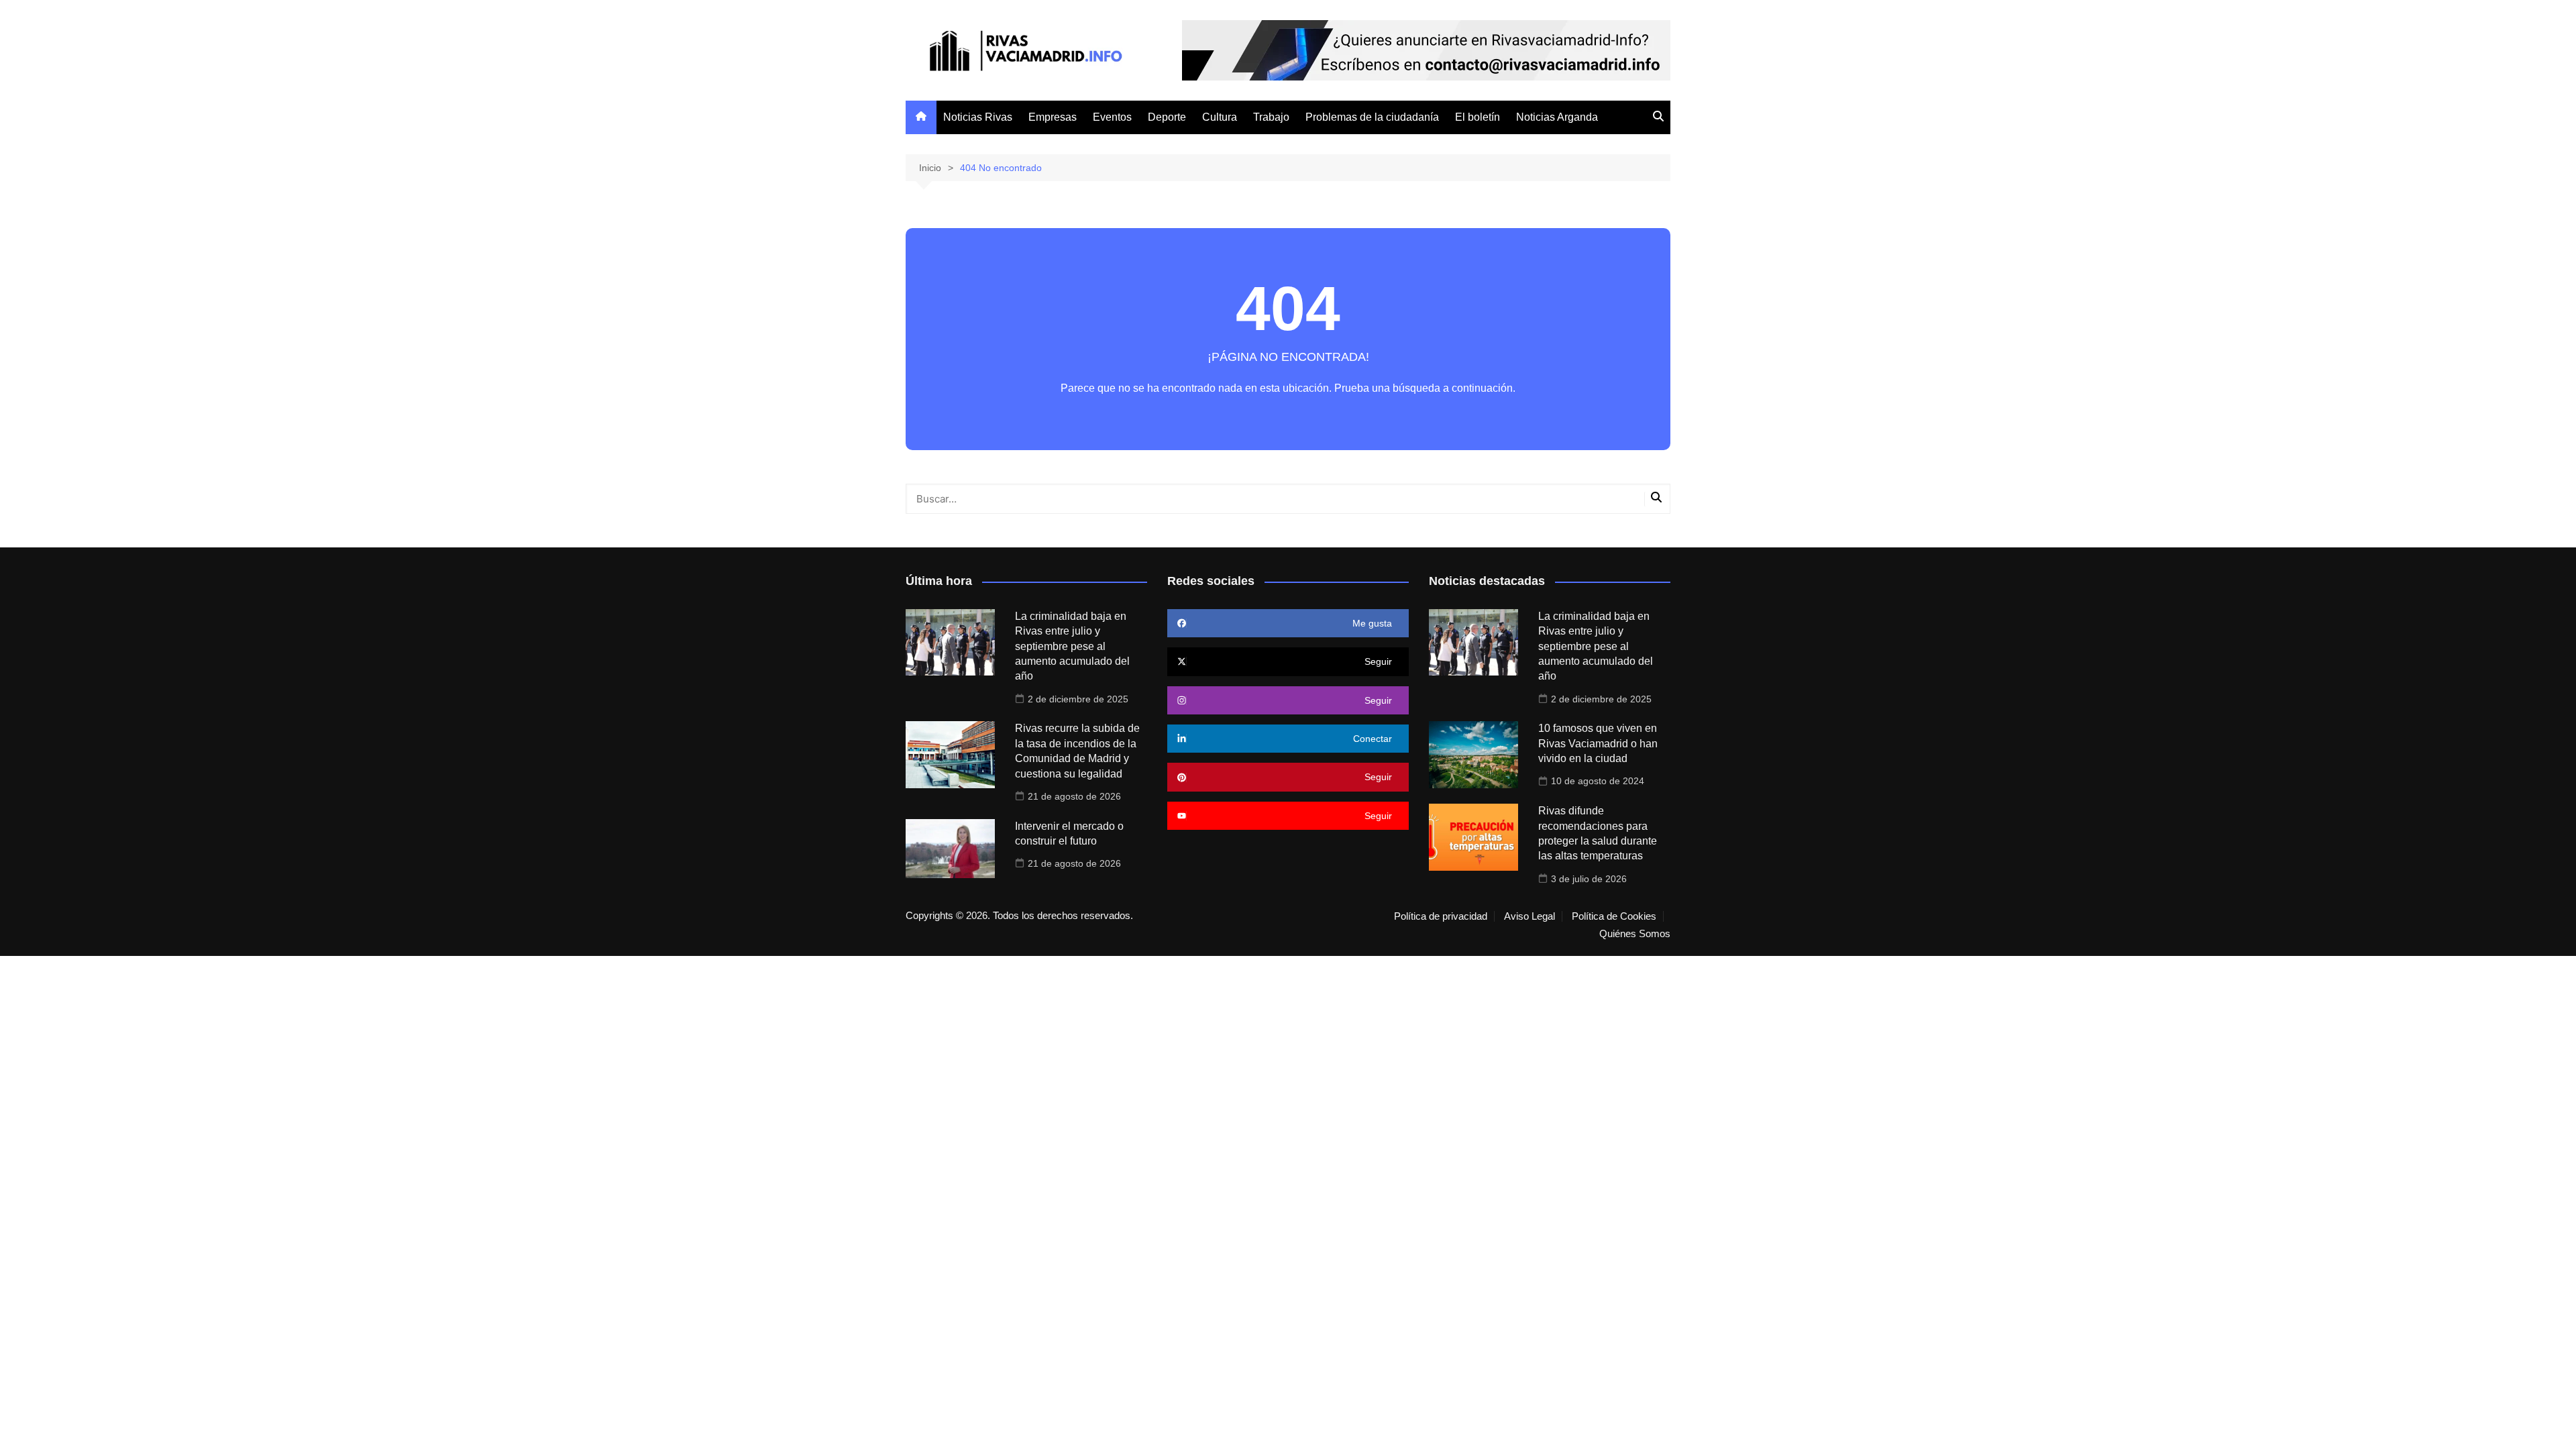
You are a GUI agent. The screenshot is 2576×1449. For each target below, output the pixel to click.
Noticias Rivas (978, 117)
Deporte (1167, 117)
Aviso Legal (1529, 916)
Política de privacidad (1441, 916)
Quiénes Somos (1635, 934)
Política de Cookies (1614, 916)
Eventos (1112, 117)
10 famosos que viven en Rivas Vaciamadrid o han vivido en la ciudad (1598, 743)
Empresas (1053, 117)
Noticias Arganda (1557, 117)
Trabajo (1271, 117)
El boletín (1478, 117)
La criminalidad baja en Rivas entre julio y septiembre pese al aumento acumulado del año (1072, 646)
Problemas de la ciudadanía (1372, 117)
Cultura (1220, 117)
